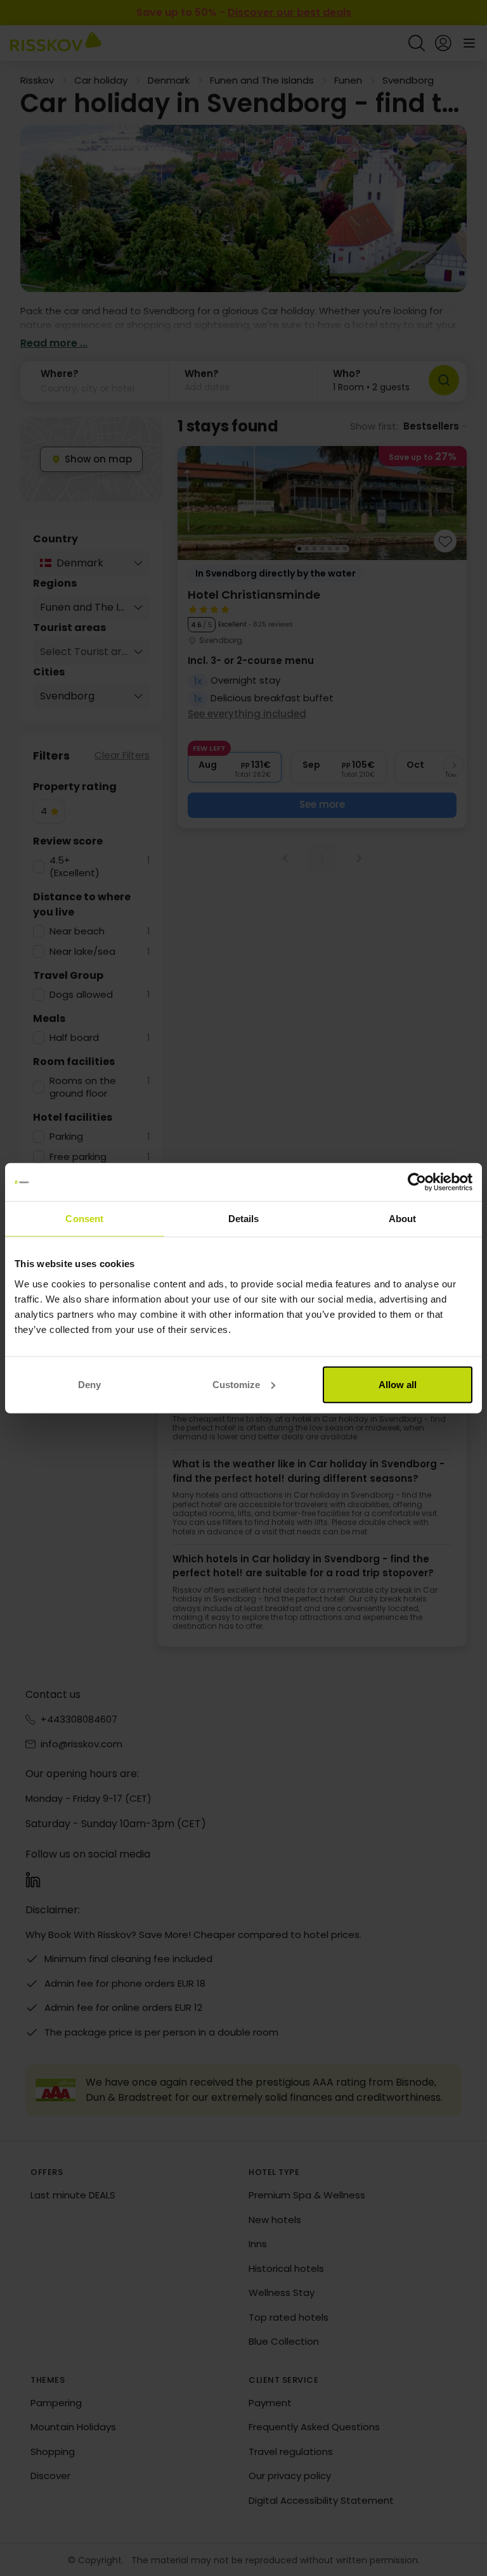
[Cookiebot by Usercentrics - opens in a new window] (417, 1182)
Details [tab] (244, 1219)
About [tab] (403, 1219)
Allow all (398, 1384)
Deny (89, 1384)
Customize (236, 1384)
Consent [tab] (84, 1219)
